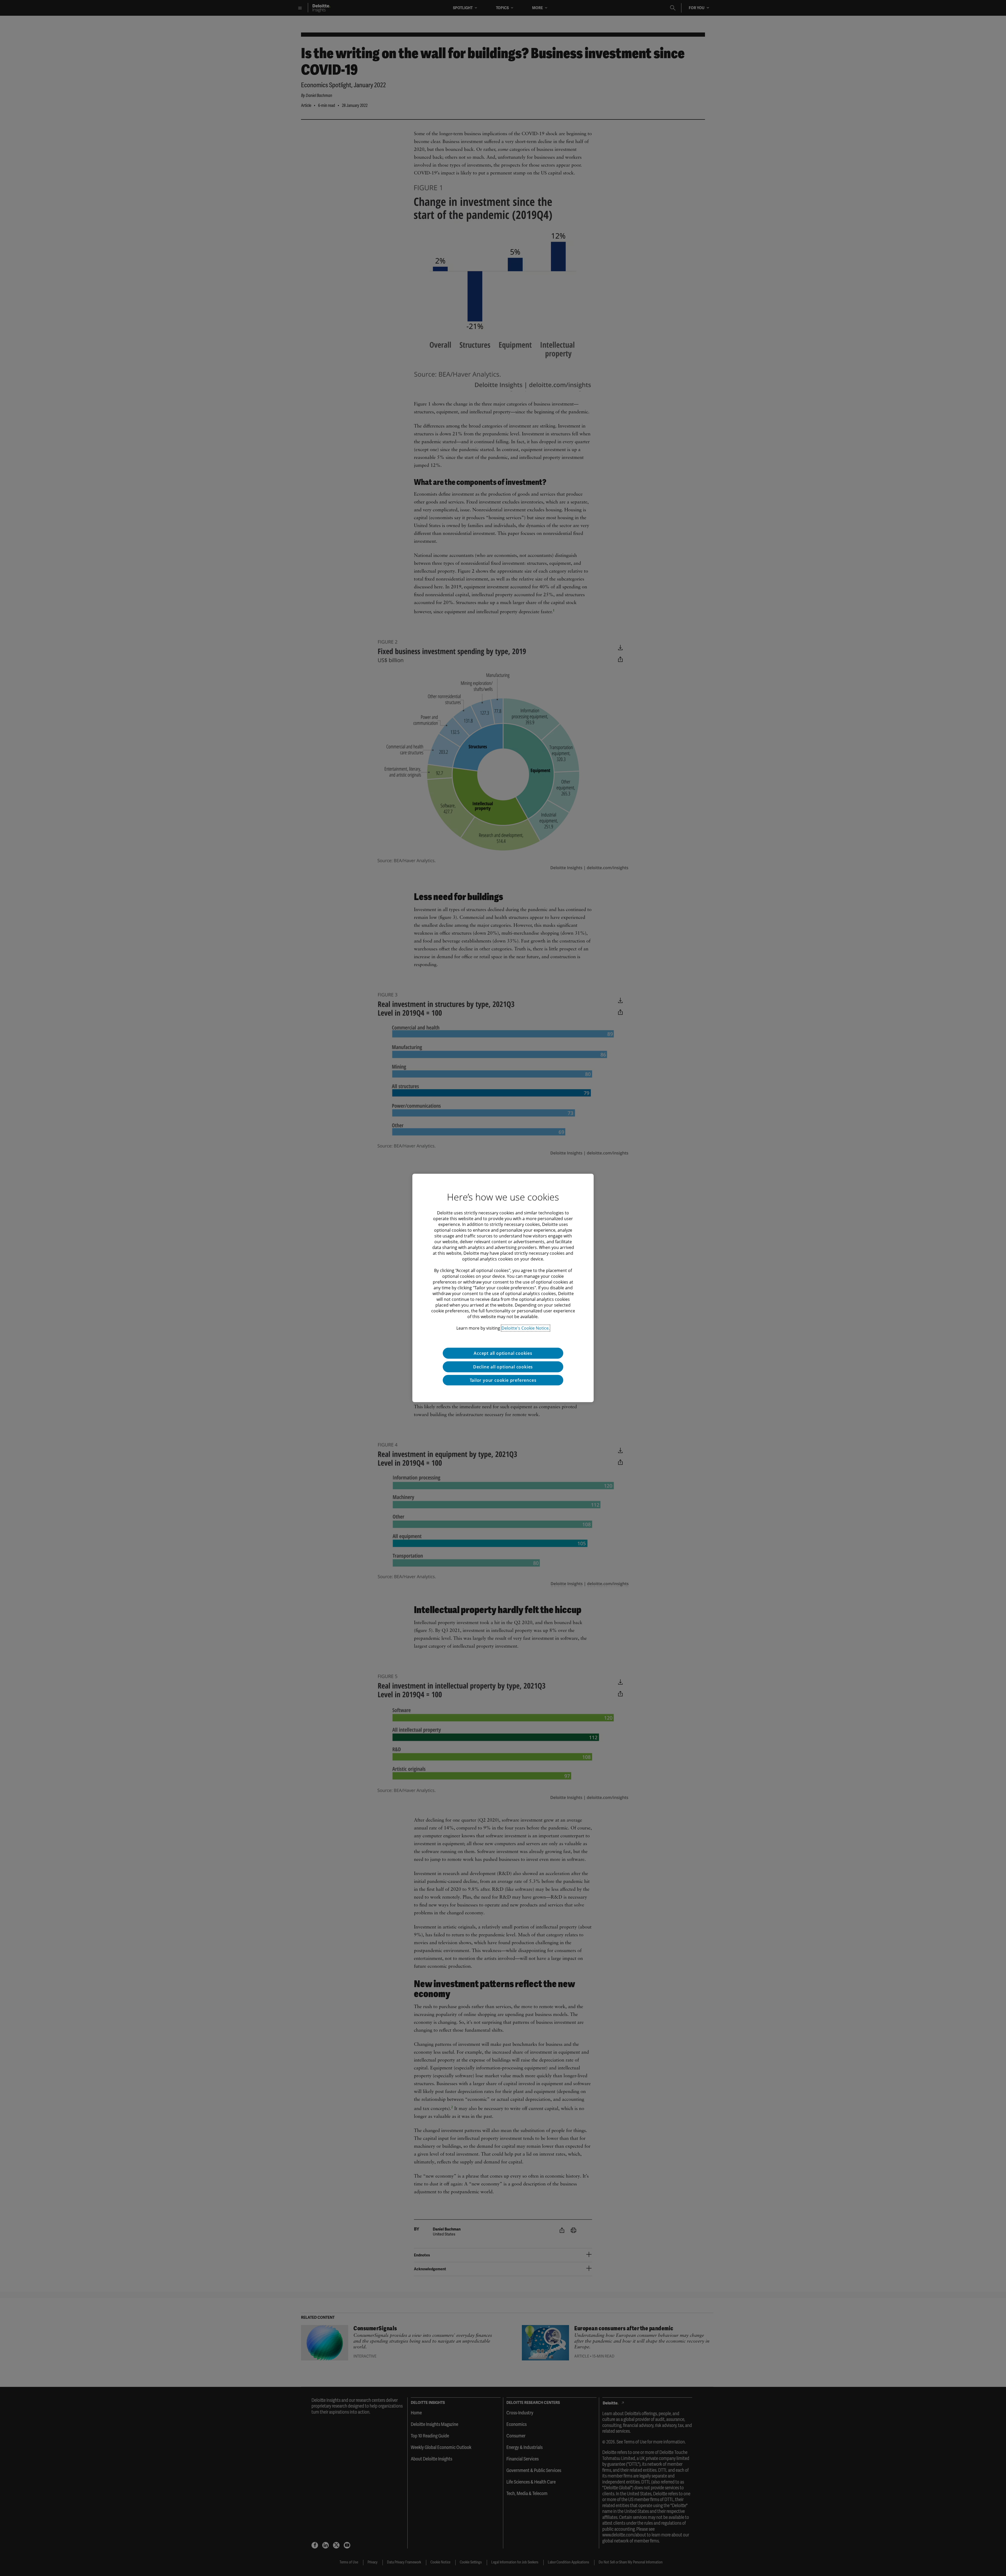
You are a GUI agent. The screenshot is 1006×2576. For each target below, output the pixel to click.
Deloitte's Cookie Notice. (526, 1328)
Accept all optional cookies (503, 1353)
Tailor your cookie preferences (503, 1380)
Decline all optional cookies (503, 1367)
